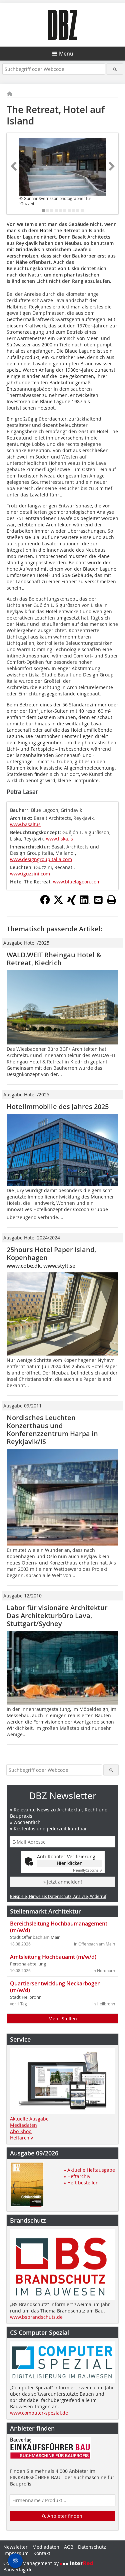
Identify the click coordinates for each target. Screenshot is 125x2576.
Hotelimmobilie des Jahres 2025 (58, 1106)
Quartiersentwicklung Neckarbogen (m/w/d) (55, 1987)
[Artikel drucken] (112, 900)
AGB (69, 2547)
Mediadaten (23, 2125)
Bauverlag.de (18, 2570)
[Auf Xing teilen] (72, 903)
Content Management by (32, 2563)
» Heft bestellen (81, 2183)
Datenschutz (92, 2547)
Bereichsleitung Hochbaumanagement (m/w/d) (59, 1927)
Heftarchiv (21, 2138)
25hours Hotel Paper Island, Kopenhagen (51, 1254)
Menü (66, 54)
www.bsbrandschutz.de (36, 2317)
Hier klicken (70, 1863)
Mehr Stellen (63, 2019)
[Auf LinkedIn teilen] (85, 903)
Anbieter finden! (65, 2516)
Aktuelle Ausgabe (29, 2119)
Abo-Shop (21, 2131)
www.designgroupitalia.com (41, 859)
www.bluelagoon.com (77, 882)
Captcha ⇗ (88, 1870)
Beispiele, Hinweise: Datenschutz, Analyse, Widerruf (58, 1896)
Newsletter (15, 2547)
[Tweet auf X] (58, 903)
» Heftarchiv (77, 2176)
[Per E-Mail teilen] (98, 900)
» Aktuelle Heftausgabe (89, 2170)
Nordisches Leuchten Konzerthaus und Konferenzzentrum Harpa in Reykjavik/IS (52, 1430)
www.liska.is (59, 839)
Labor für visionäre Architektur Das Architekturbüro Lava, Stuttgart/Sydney (57, 1616)
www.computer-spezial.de (39, 2413)
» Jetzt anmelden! (63, 1882)
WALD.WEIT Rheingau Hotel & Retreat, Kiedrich (54, 959)
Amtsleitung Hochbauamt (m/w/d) (53, 1957)
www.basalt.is (25, 824)
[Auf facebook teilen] (45, 903)
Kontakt (42, 2553)
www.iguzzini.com (30, 874)
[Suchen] (115, 69)
